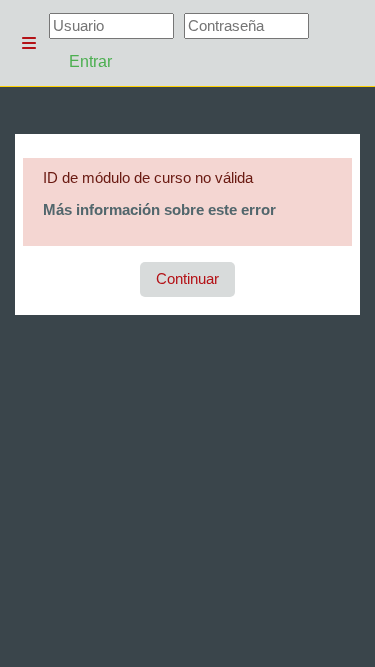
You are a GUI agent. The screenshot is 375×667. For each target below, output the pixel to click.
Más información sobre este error (159, 210)
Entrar (90, 61)
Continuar (187, 279)
